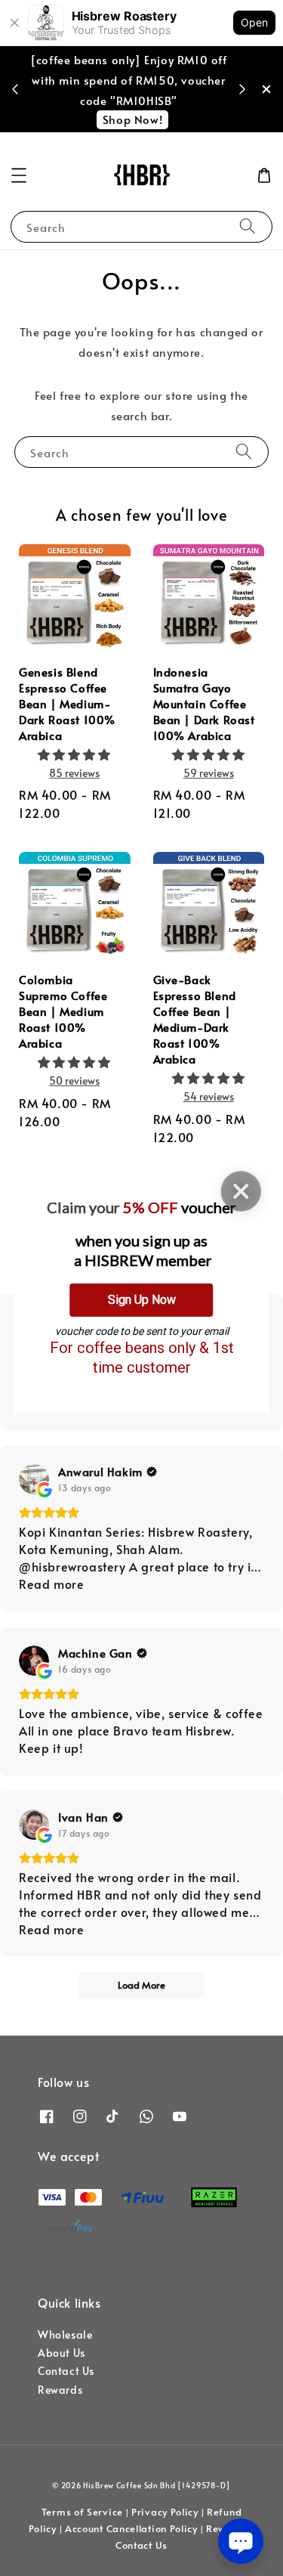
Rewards (60, 2390)
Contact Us (66, 2371)
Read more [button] (51, 1584)
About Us (62, 2353)
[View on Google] (34, 1479)
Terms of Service (82, 2512)
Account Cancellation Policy (131, 2528)
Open (254, 22)
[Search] (248, 226)
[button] (19, 175)
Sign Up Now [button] (142, 1300)
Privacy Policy (165, 2512)
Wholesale (65, 2334)
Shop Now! (132, 119)
